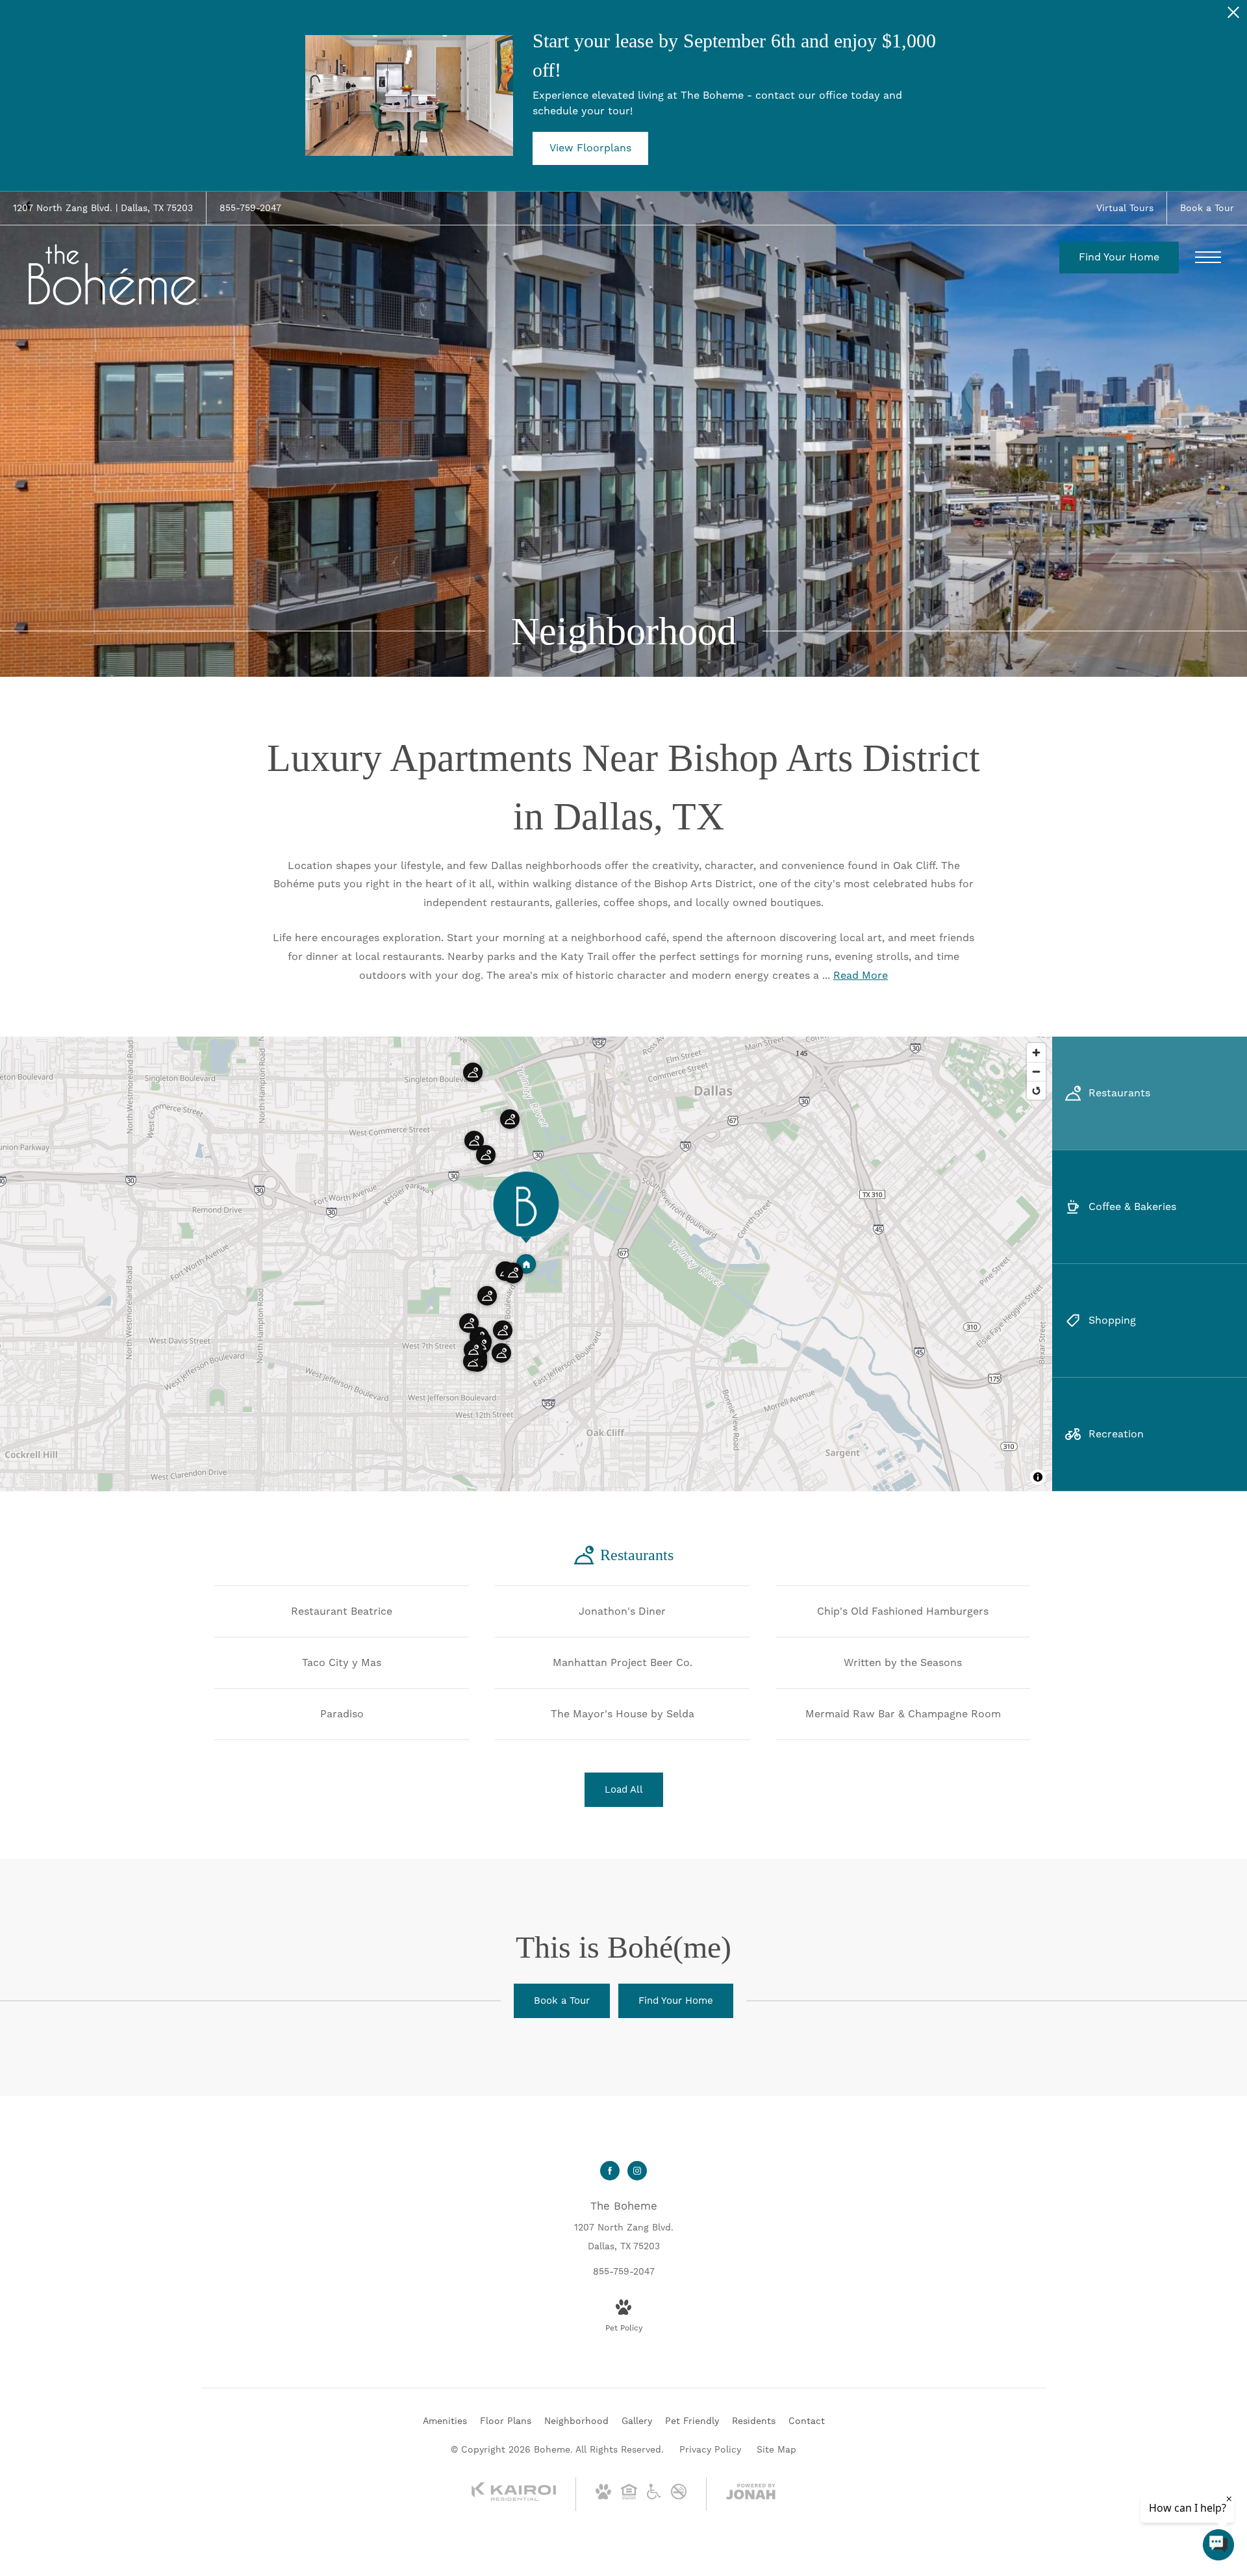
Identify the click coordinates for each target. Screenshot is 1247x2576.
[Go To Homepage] (114, 275)
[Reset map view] (1036, 1090)
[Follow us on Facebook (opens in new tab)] (610, 2171)
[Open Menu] (1208, 257)
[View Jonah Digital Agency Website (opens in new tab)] (751, 2494)
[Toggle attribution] (1038, 1477)
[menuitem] (445, 2421)
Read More (861, 975)
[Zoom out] (1036, 1071)
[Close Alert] (1233, 16)
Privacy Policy (710, 2449)
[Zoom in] (1036, 1053)
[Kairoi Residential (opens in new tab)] (514, 2498)
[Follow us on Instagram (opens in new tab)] (637, 2171)
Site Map (776, 2449)
